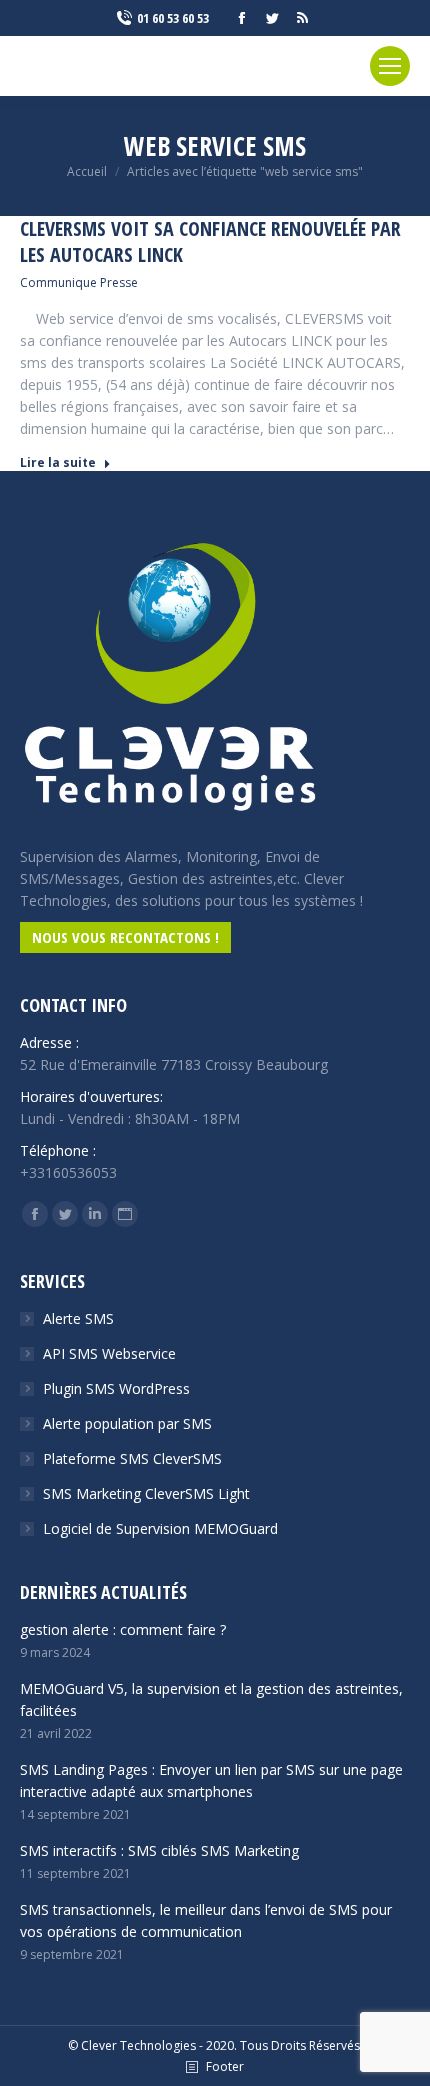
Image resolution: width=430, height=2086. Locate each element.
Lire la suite (58, 463)
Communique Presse (79, 282)
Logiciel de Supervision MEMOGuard (160, 1528)
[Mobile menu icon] (390, 66)
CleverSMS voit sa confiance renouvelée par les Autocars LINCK (210, 242)
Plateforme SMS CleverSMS (132, 1458)
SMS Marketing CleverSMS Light (146, 1493)
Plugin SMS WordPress (116, 1388)
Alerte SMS (78, 1318)
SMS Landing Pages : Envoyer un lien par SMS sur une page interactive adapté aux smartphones (211, 1780)
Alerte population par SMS (127, 1423)
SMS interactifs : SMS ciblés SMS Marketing (159, 1850)
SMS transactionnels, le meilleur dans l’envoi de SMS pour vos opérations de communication (206, 1920)
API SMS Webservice (109, 1353)
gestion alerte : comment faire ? (123, 1629)
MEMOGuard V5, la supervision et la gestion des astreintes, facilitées (211, 1699)
